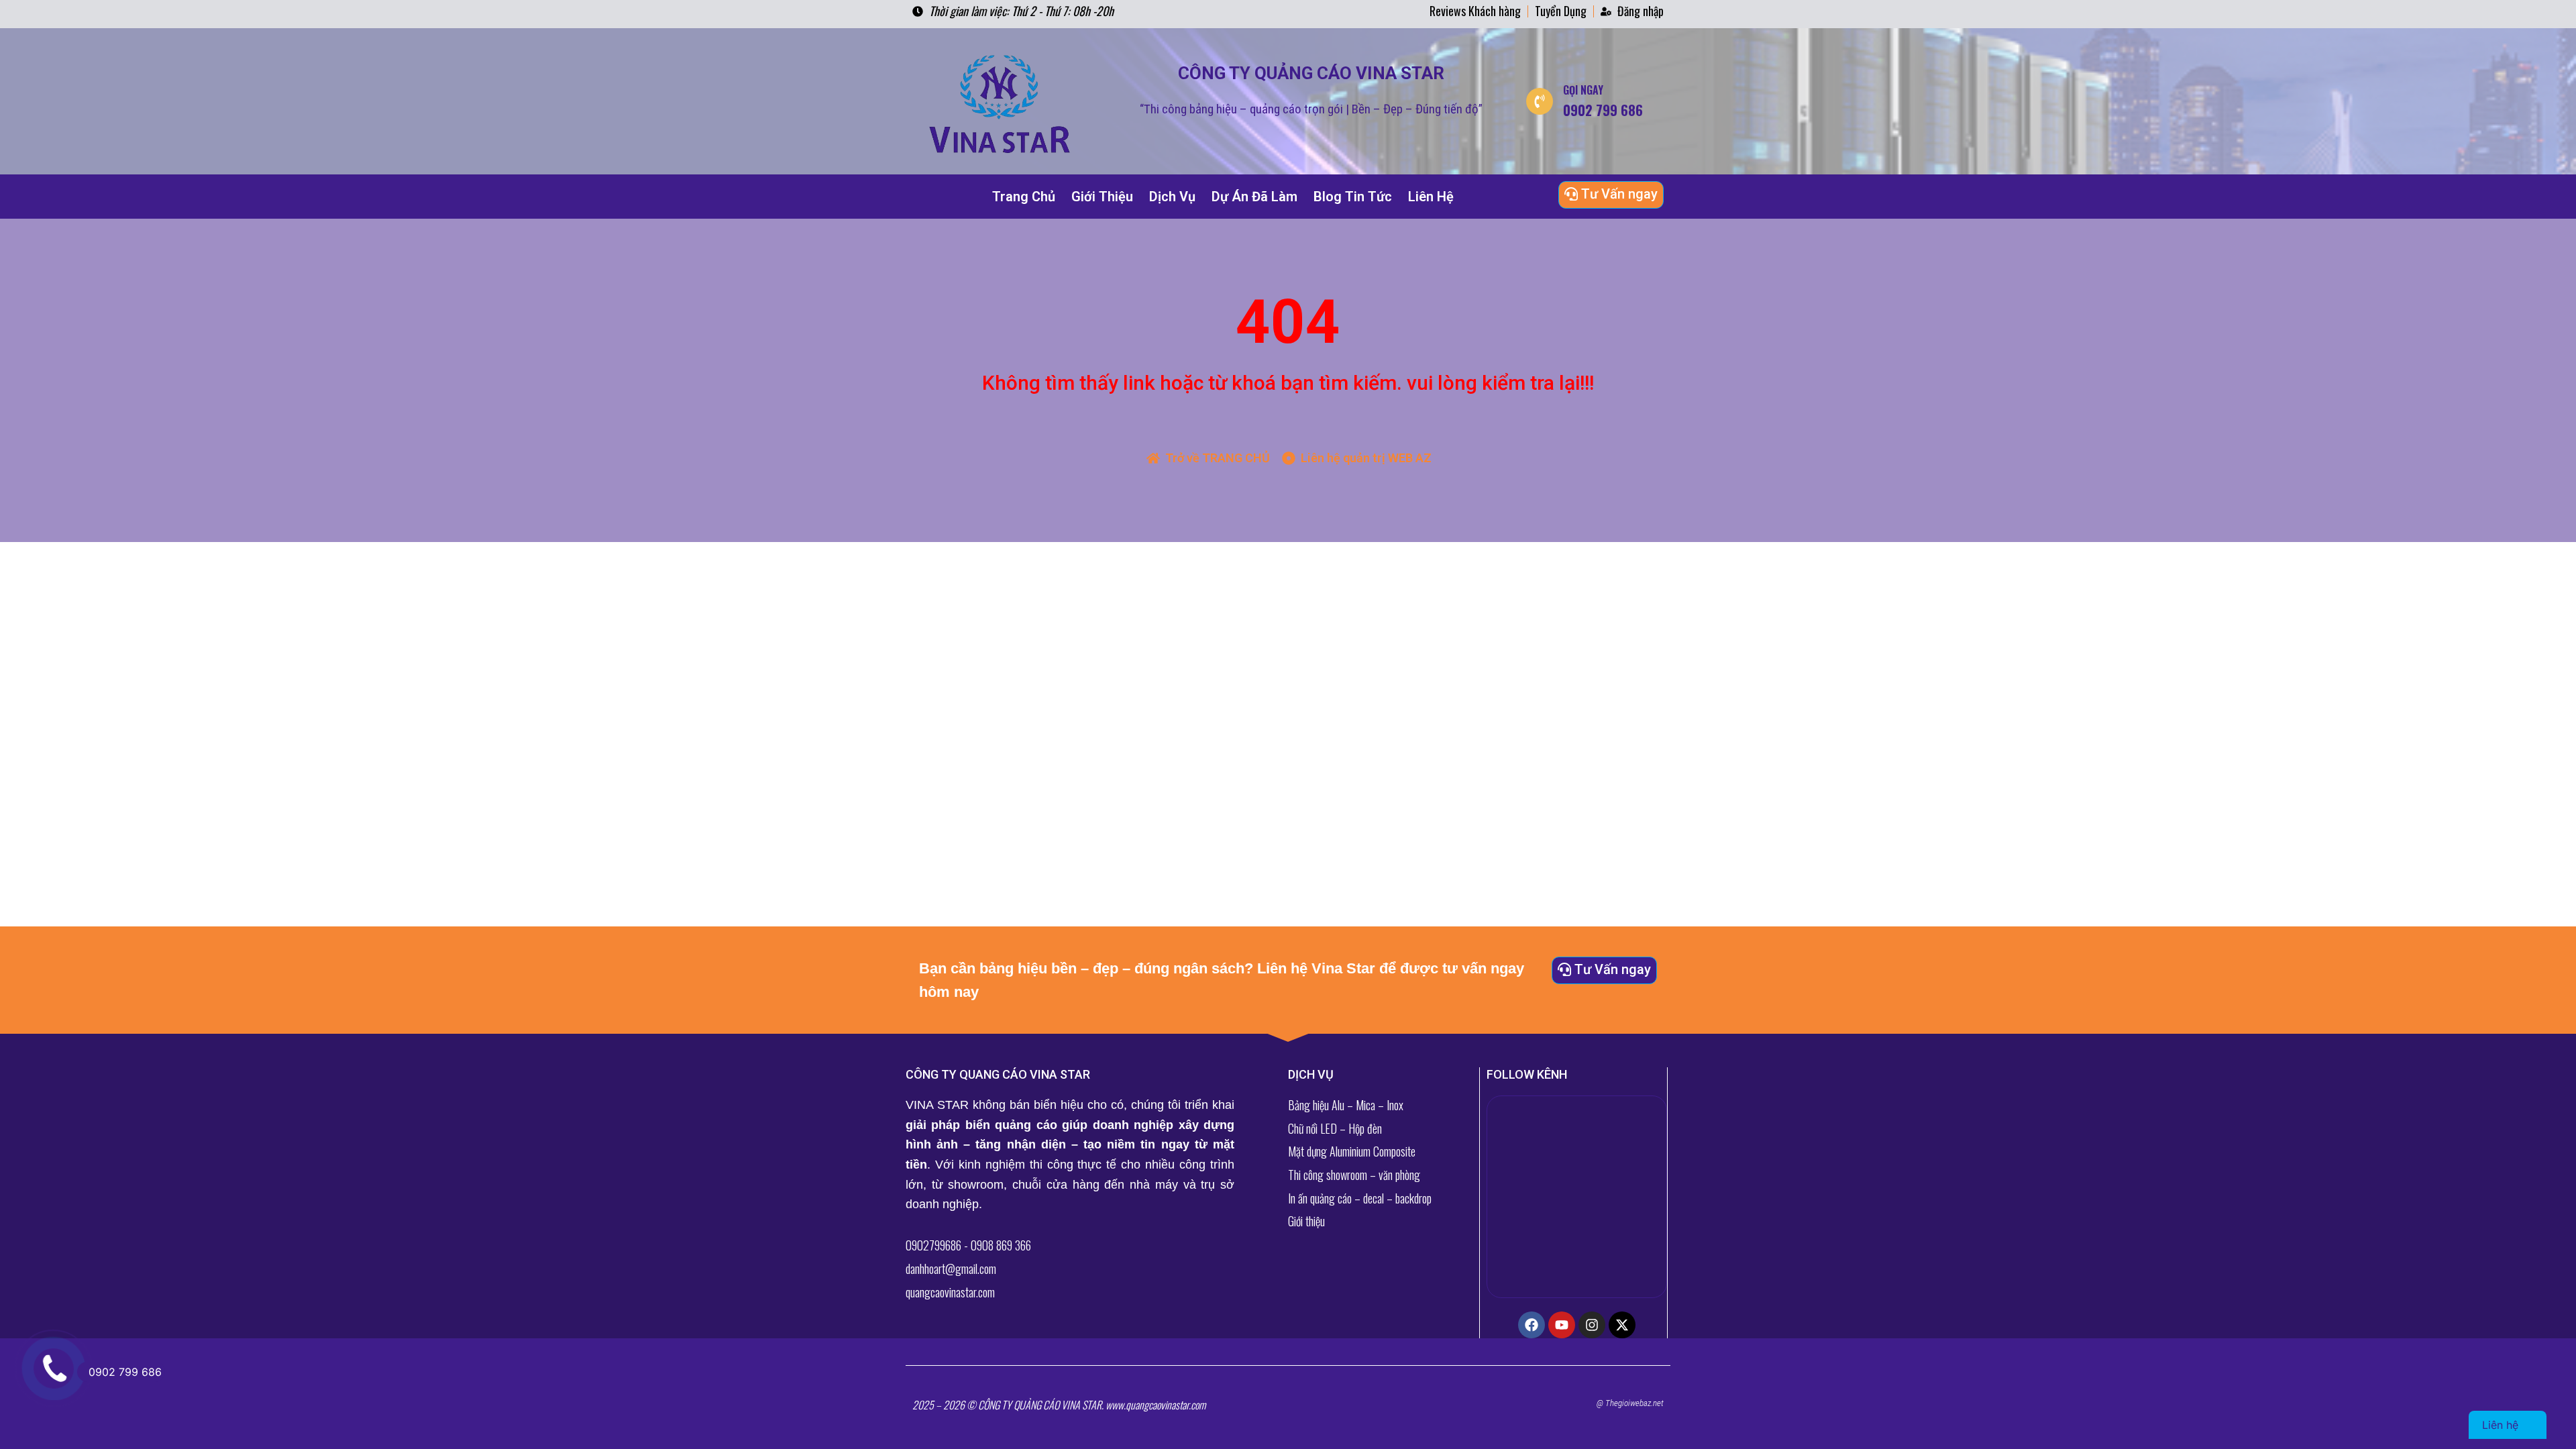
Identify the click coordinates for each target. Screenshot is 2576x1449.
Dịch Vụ (1172, 197)
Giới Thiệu (1102, 197)
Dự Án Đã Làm (1254, 197)
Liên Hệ (1431, 197)
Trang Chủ (1024, 197)
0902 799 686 (125, 1372)
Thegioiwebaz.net (1634, 1403)
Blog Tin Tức (1353, 197)
